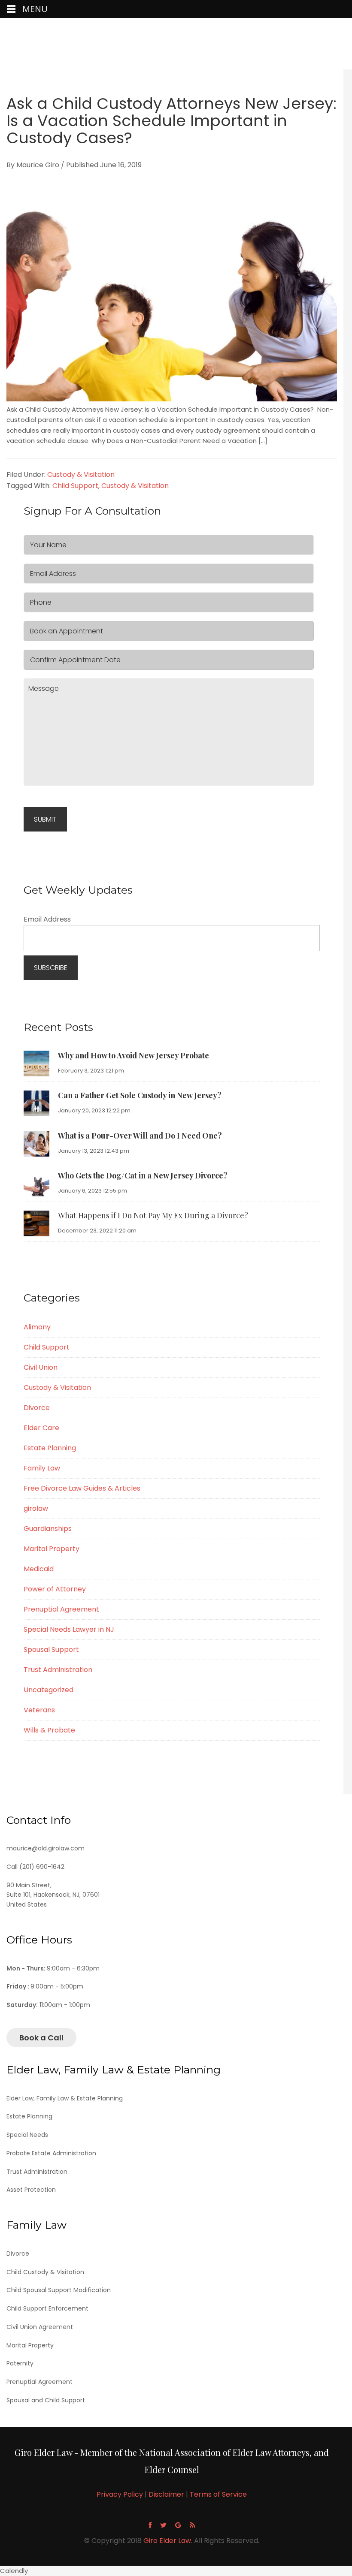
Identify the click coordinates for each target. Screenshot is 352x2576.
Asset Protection (31, 2190)
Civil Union (41, 1367)
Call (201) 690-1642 (35, 1867)
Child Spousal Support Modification (59, 2290)
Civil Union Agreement (40, 2327)
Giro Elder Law (176, 45)
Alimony (37, 1327)
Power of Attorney (55, 1589)
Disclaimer (166, 2494)
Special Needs (27, 2135)
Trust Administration (58, 1670)
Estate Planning (50, 1448)
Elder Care (41, 1428)
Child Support (75, 486)
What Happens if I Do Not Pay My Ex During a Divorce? (153, 1215)
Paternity (20, 2363)
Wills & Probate (49, 1730)
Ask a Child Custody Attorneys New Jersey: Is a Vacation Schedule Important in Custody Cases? (171, 121)
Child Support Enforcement (47, 2308)
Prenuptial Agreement (61, 1609)
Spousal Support (51, 1650)
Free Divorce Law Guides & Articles (82, 1488)
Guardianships (48, 1529)
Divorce (37, 1408)
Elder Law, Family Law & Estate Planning (65, 2098)
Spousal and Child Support (46, 2400)
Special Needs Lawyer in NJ (69, 1629)
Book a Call (41, 2038)
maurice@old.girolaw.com (46, 1848)
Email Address (47, 919)
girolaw (36, 1508)
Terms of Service (218, 2494)
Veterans (39, 1710)
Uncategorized (49, 1690)
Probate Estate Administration (51, 2153)
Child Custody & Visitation (45, 2272)
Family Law (42, 1468)
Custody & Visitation (81, 475)
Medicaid (39, 1569)
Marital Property (52, 1549)
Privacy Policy (120, 2494)
